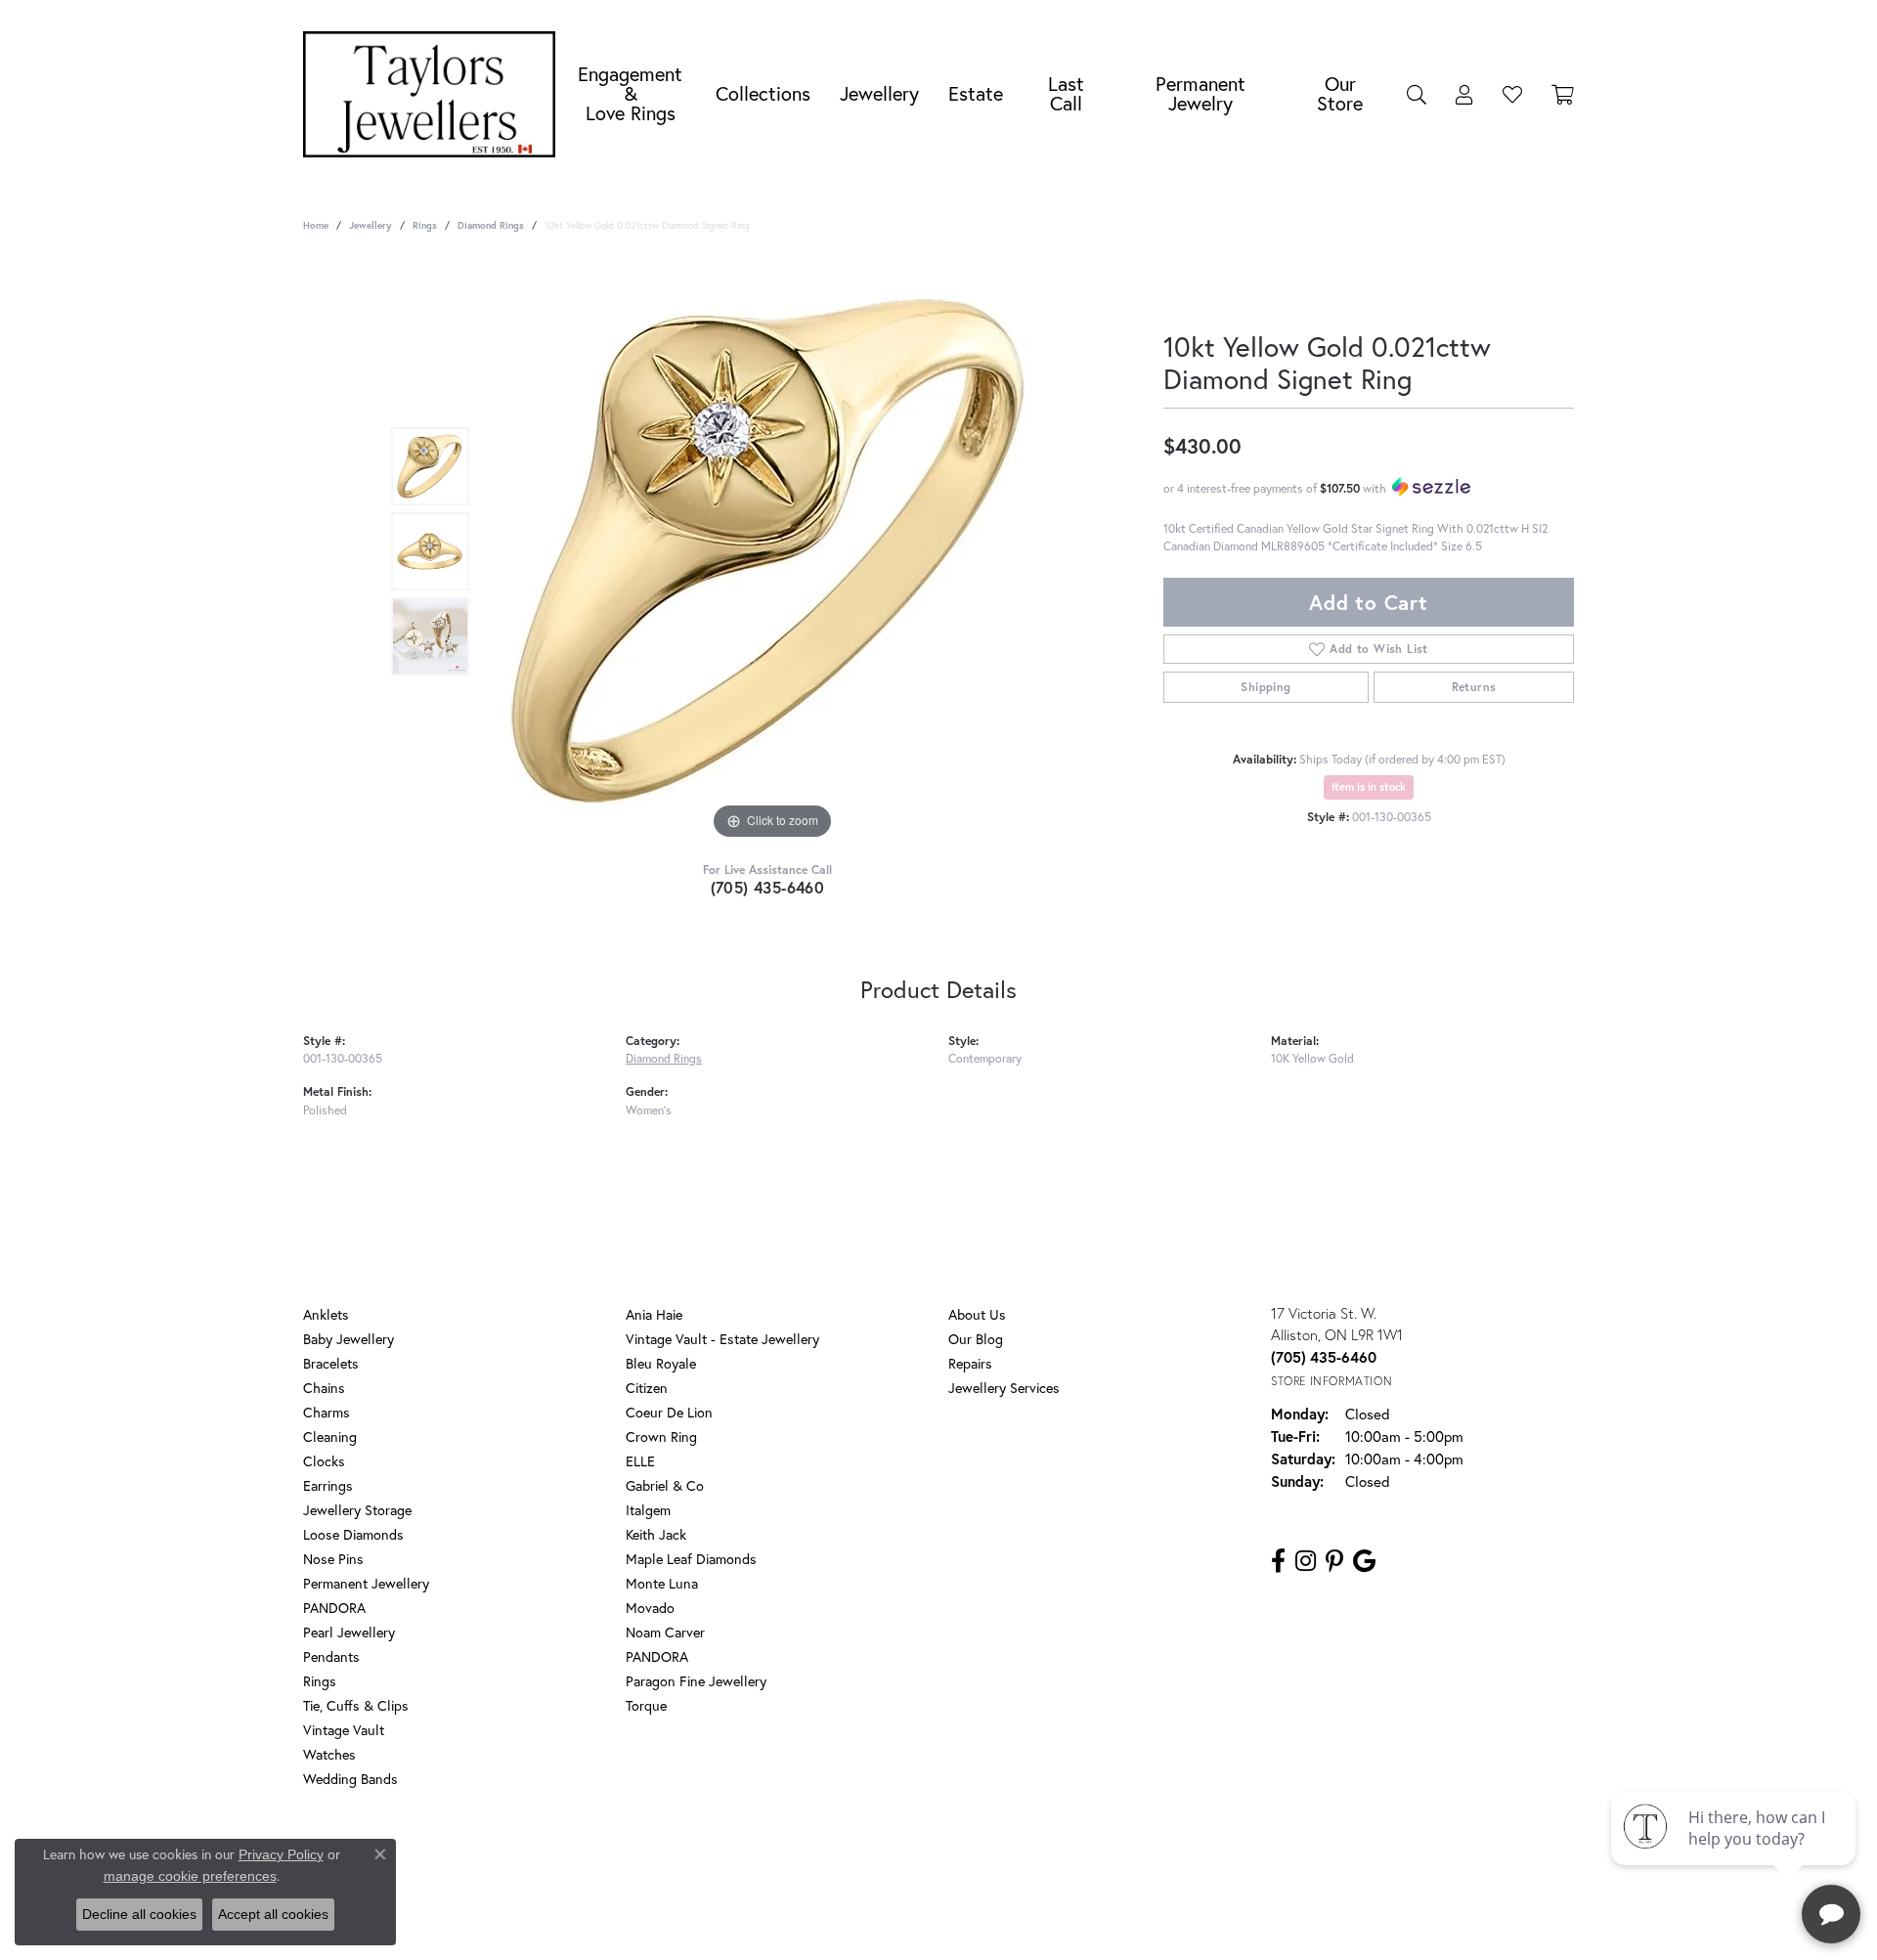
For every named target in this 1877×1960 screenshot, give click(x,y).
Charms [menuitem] (327, 1412)
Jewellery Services (1004, 1388)
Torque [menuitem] (646, 1705)
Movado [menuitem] (650, 1608)
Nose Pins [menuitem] (333, 1559)
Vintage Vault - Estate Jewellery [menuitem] (722, 1339)
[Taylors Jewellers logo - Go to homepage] (434, 94)
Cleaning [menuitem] (330, 1437)
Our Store (1340, 93)
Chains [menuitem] (324, 1388)
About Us (977, 1314)
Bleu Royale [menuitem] (661, 1363)
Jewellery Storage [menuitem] (357, 1510)
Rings (425, 225)
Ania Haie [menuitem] (654, 1314)
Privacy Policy (849, 1858)
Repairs (970, 1363)
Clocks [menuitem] (324, 1461)
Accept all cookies (273, 1914)
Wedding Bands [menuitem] (350, 1779)
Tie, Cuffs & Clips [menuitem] (356, 1705)
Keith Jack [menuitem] (656, 1534)
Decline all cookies (139, 1914)
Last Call (1066, 93)
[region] (772, 551)
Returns (1474, 687)
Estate (976, 93)
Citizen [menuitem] (647, 1388)
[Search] (1417, 94)
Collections (763, 93)
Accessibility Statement (1095, 1858)
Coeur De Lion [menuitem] (669, 1412)
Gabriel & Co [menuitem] (665, 1485)
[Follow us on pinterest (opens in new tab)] (1334, 1561)
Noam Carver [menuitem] (665, 1632)
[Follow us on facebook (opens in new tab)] (1278, 1561)
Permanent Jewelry (1200, 93)
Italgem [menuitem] (648, 1510)
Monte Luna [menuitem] (662, 1583)
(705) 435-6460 (768, 887)
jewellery (371, 225)
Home (316, 225)
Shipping (1266, 687)
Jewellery (879, 93)
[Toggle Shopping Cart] (1563, 94)
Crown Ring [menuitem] (661, 1437)
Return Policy (756, 1858)
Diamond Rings (491, 225)
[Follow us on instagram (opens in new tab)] (1306, 1561)
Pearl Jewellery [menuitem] (349, 1632)
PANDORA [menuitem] (334, 1608)
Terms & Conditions (959, 1858)
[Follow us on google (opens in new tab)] (1364, 1561)
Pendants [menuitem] (331, 1656)
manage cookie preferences (190, 1876)
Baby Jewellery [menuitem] (349, 1339)
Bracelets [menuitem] (331, 1363)
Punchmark (972, 1921)
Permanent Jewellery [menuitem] (366, 1583)
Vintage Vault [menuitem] (344, 1730)
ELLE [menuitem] (640, 1461)
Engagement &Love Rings (630, 93)
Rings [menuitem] (320, 1681)
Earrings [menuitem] (328, 1485)
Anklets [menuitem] (326, 1314)
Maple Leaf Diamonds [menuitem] (691, 1559)
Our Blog (976, 1339)
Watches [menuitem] (329, 1754)
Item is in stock (1369, 787)
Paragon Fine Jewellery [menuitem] (696, 1681)
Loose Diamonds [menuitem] (353, 1534)
